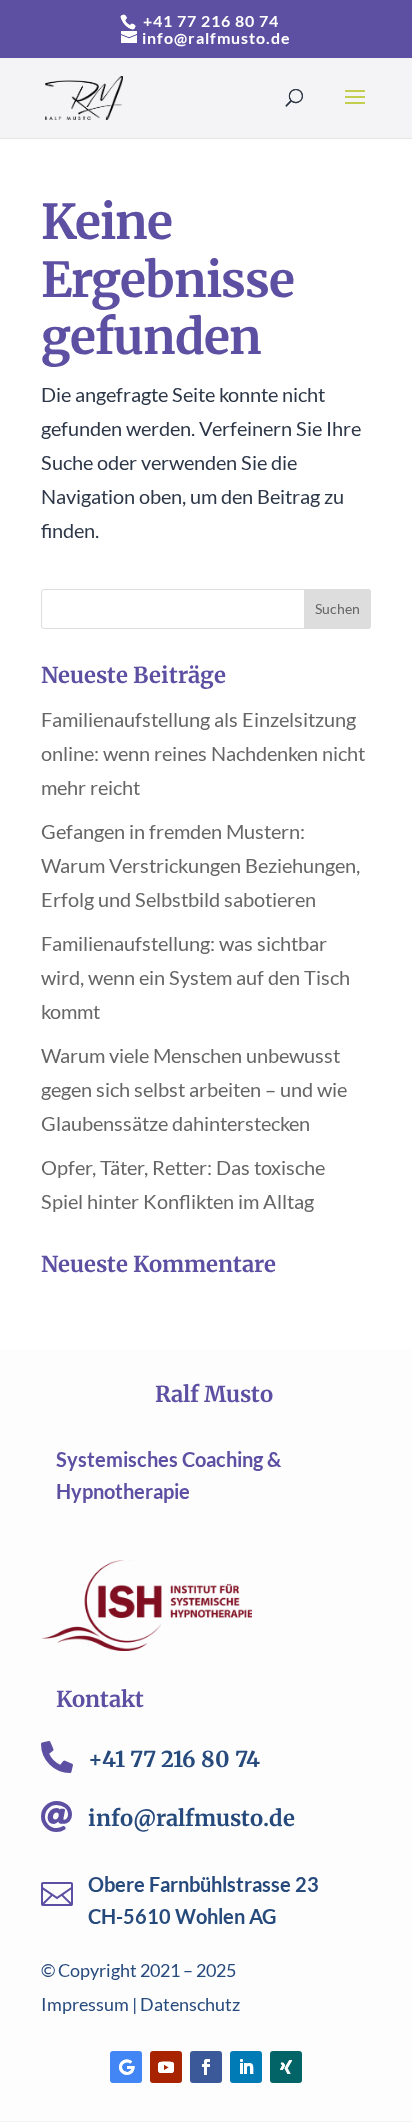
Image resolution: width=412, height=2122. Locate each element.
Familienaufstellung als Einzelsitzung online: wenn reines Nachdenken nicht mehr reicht (203, 753)
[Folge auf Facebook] (206, 2067)
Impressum (85, 2004)
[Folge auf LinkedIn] (246, 2067)
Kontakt (100, 1699)
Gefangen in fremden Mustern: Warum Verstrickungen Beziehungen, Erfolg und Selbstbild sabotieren (200, 865)
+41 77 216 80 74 (209, 20)
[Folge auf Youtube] (166, 2067)
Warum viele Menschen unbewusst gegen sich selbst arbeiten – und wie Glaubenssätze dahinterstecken (194, 1089)
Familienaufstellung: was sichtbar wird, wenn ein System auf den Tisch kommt (195, 977)
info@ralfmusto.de (191, 1818)
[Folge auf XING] (286, 2067)
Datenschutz (190, 2004)
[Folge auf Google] (126, 2067)
